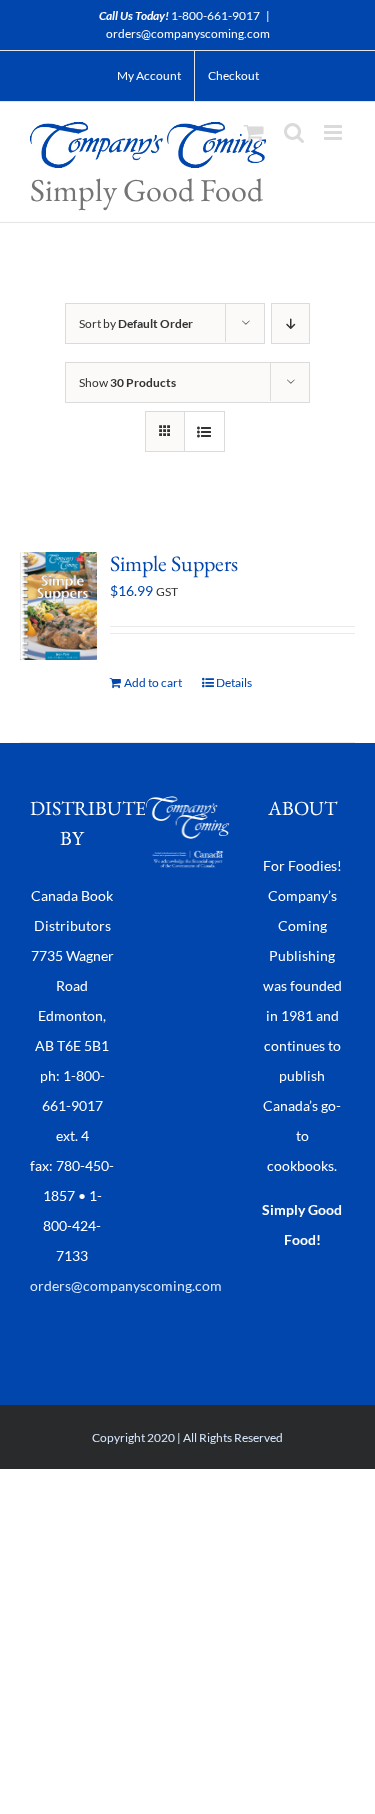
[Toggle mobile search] (294, 132)
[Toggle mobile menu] (334, 132)
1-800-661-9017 (215, 15)
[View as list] (204, 431)
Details (234, 682)
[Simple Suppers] (58, 606)
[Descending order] (290, 323)
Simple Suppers (174, 563)
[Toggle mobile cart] (254, 132)
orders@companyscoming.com (188, 33)
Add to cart (153, 682)
